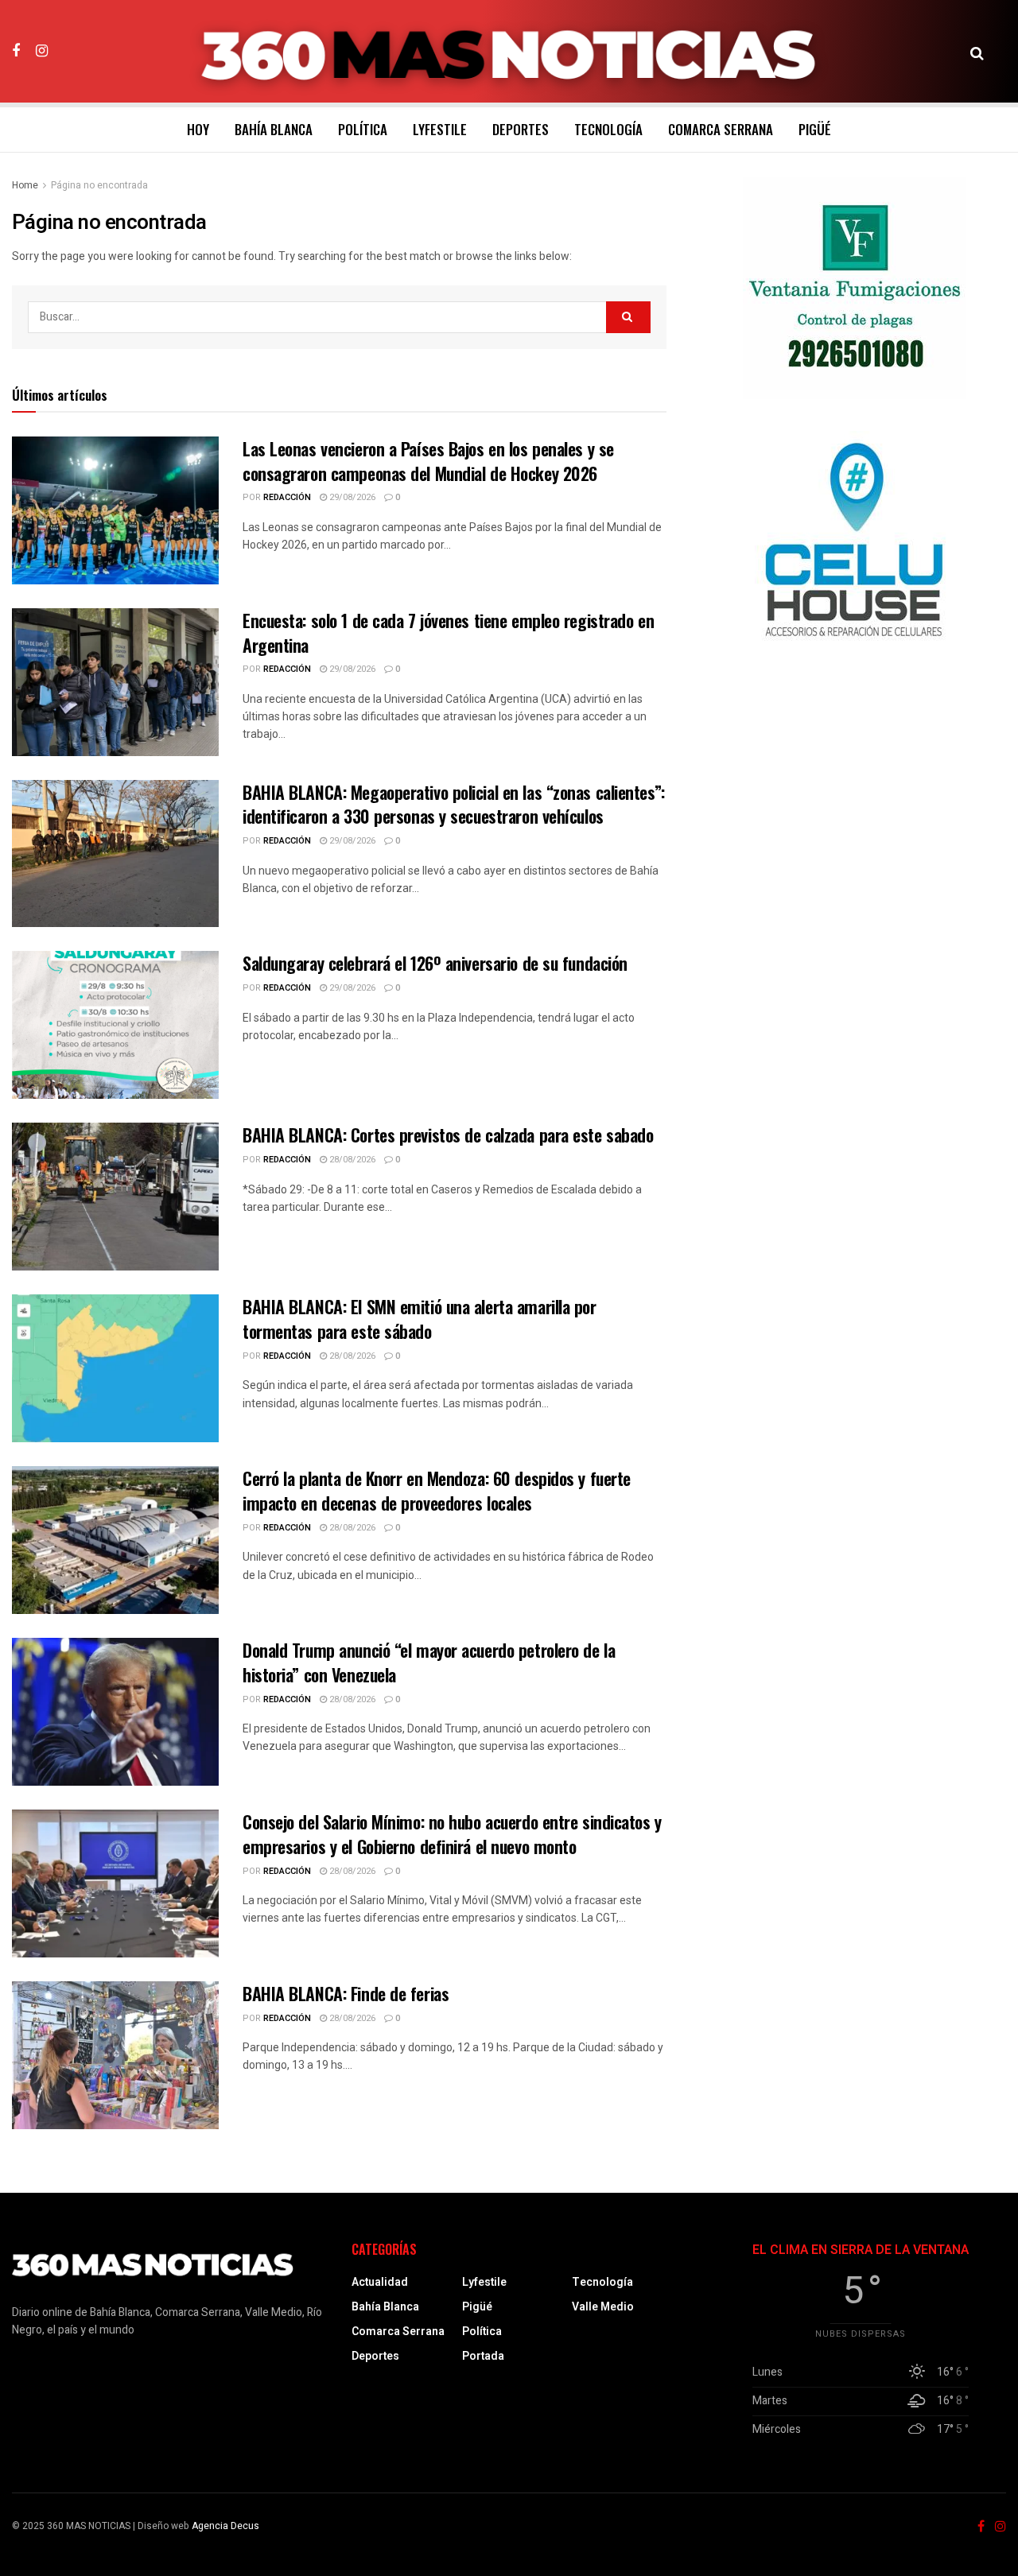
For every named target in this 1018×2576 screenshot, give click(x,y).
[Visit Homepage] (509, 52)
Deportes (521, 129)
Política (363, 129)
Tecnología (608, 129)
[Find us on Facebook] (16, 51)
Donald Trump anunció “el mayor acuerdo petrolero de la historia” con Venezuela (429, 1662)
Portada (483, 2356)
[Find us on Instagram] (42, 51)
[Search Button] (977, 52)
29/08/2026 (351, 497)
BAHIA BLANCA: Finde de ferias (346, 1993)
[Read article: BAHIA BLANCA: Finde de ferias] (115, 2055)
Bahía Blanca (274, 129)
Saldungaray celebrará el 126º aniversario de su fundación (435, 963)
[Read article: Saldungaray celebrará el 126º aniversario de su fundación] (115, 1025)
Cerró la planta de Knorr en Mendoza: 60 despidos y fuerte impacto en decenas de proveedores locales (437, 1490)
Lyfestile (440, 129)
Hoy (198, 129)
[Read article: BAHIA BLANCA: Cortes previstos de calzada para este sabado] (115, 1197)
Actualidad (380, 2282)
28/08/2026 (351, 1160)
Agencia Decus (225, 2526)
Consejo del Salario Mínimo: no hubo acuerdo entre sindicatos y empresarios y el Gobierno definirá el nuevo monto (452, 1834)
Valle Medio (603, 2307)
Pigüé (815, 129)
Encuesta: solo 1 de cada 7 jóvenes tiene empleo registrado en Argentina (448, 632)
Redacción (287, 497)
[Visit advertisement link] (854, 288)
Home (25, 185)
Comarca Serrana (721, 129)
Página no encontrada (99, 185)
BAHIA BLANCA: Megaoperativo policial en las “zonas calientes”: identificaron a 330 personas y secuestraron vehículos (454, 804)
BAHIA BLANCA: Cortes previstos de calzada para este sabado (448, 1135)
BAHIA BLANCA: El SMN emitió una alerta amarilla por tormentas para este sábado (420, 1319)
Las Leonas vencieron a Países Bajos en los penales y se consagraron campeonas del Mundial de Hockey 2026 (428, 461)
